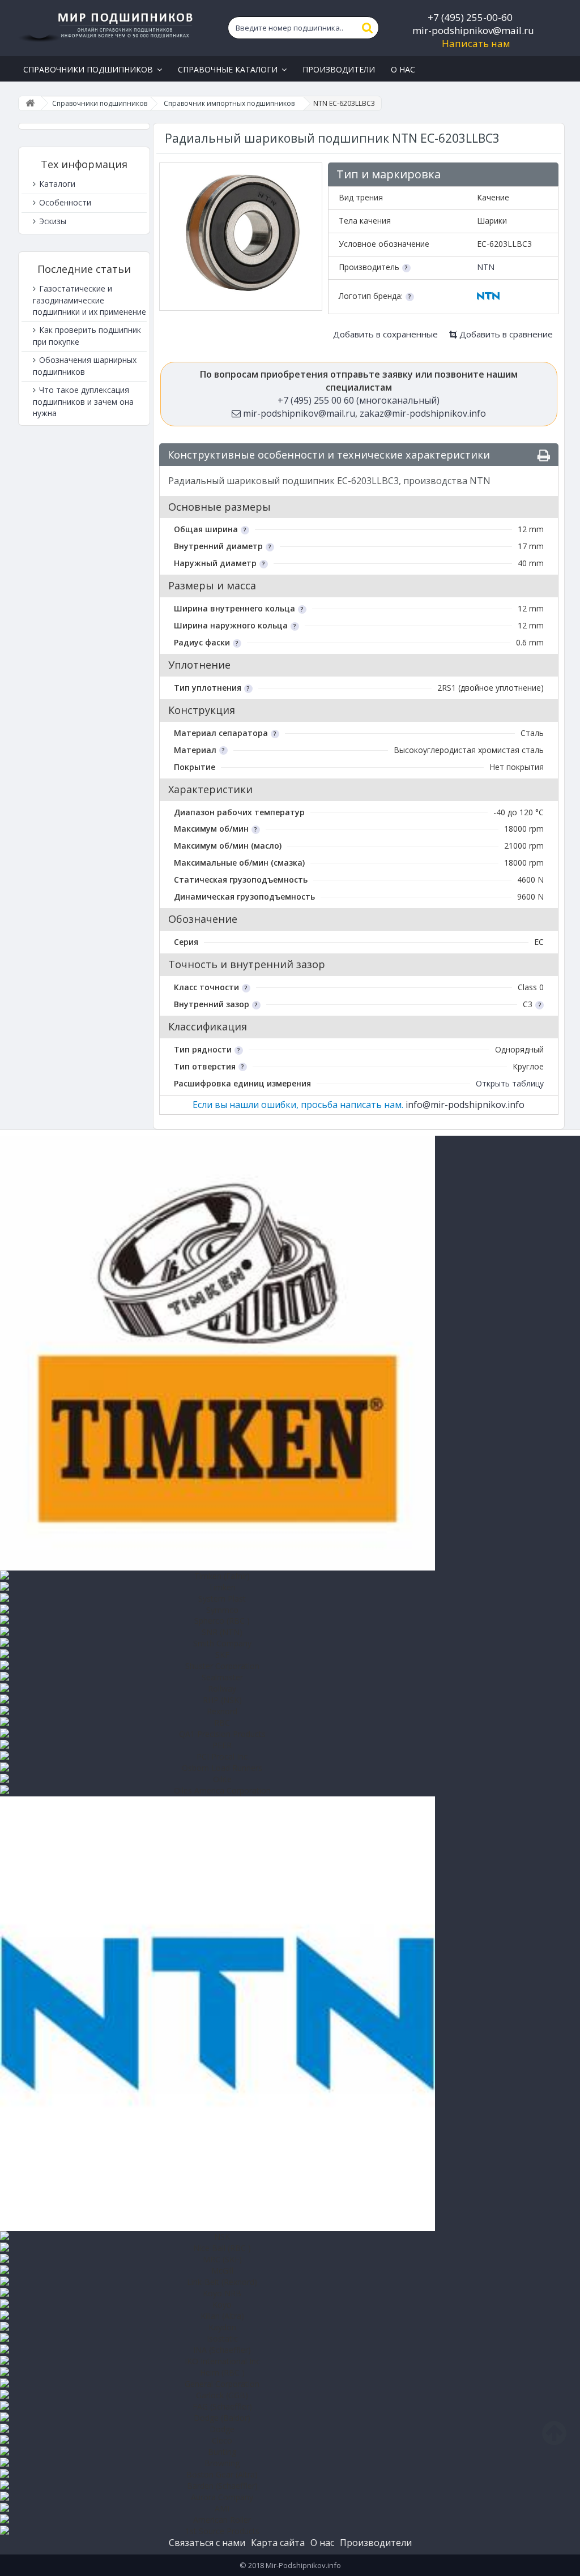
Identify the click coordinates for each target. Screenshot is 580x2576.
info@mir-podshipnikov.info (465, 1105)
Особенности (64, 202)
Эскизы (52, 221)
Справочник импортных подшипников (229, 103)
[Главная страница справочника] (30, 103)
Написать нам (476, 43)
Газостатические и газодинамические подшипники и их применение (89, 300)
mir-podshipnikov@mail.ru (473, 30)
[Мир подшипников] (107, 25)
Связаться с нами (207, 2543)
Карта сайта (278, 2543)
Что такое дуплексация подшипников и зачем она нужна (83, 401)
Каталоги (56, 184)
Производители (376, 2543)
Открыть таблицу (510, 1083)
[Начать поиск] (368, 28)
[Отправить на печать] (544, 455)
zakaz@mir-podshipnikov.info (423, 413)
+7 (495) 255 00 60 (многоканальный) (359, 400)
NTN (486, 267)
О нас (322, 2543)
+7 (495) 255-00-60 (470, 17)
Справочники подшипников (100, 103)
